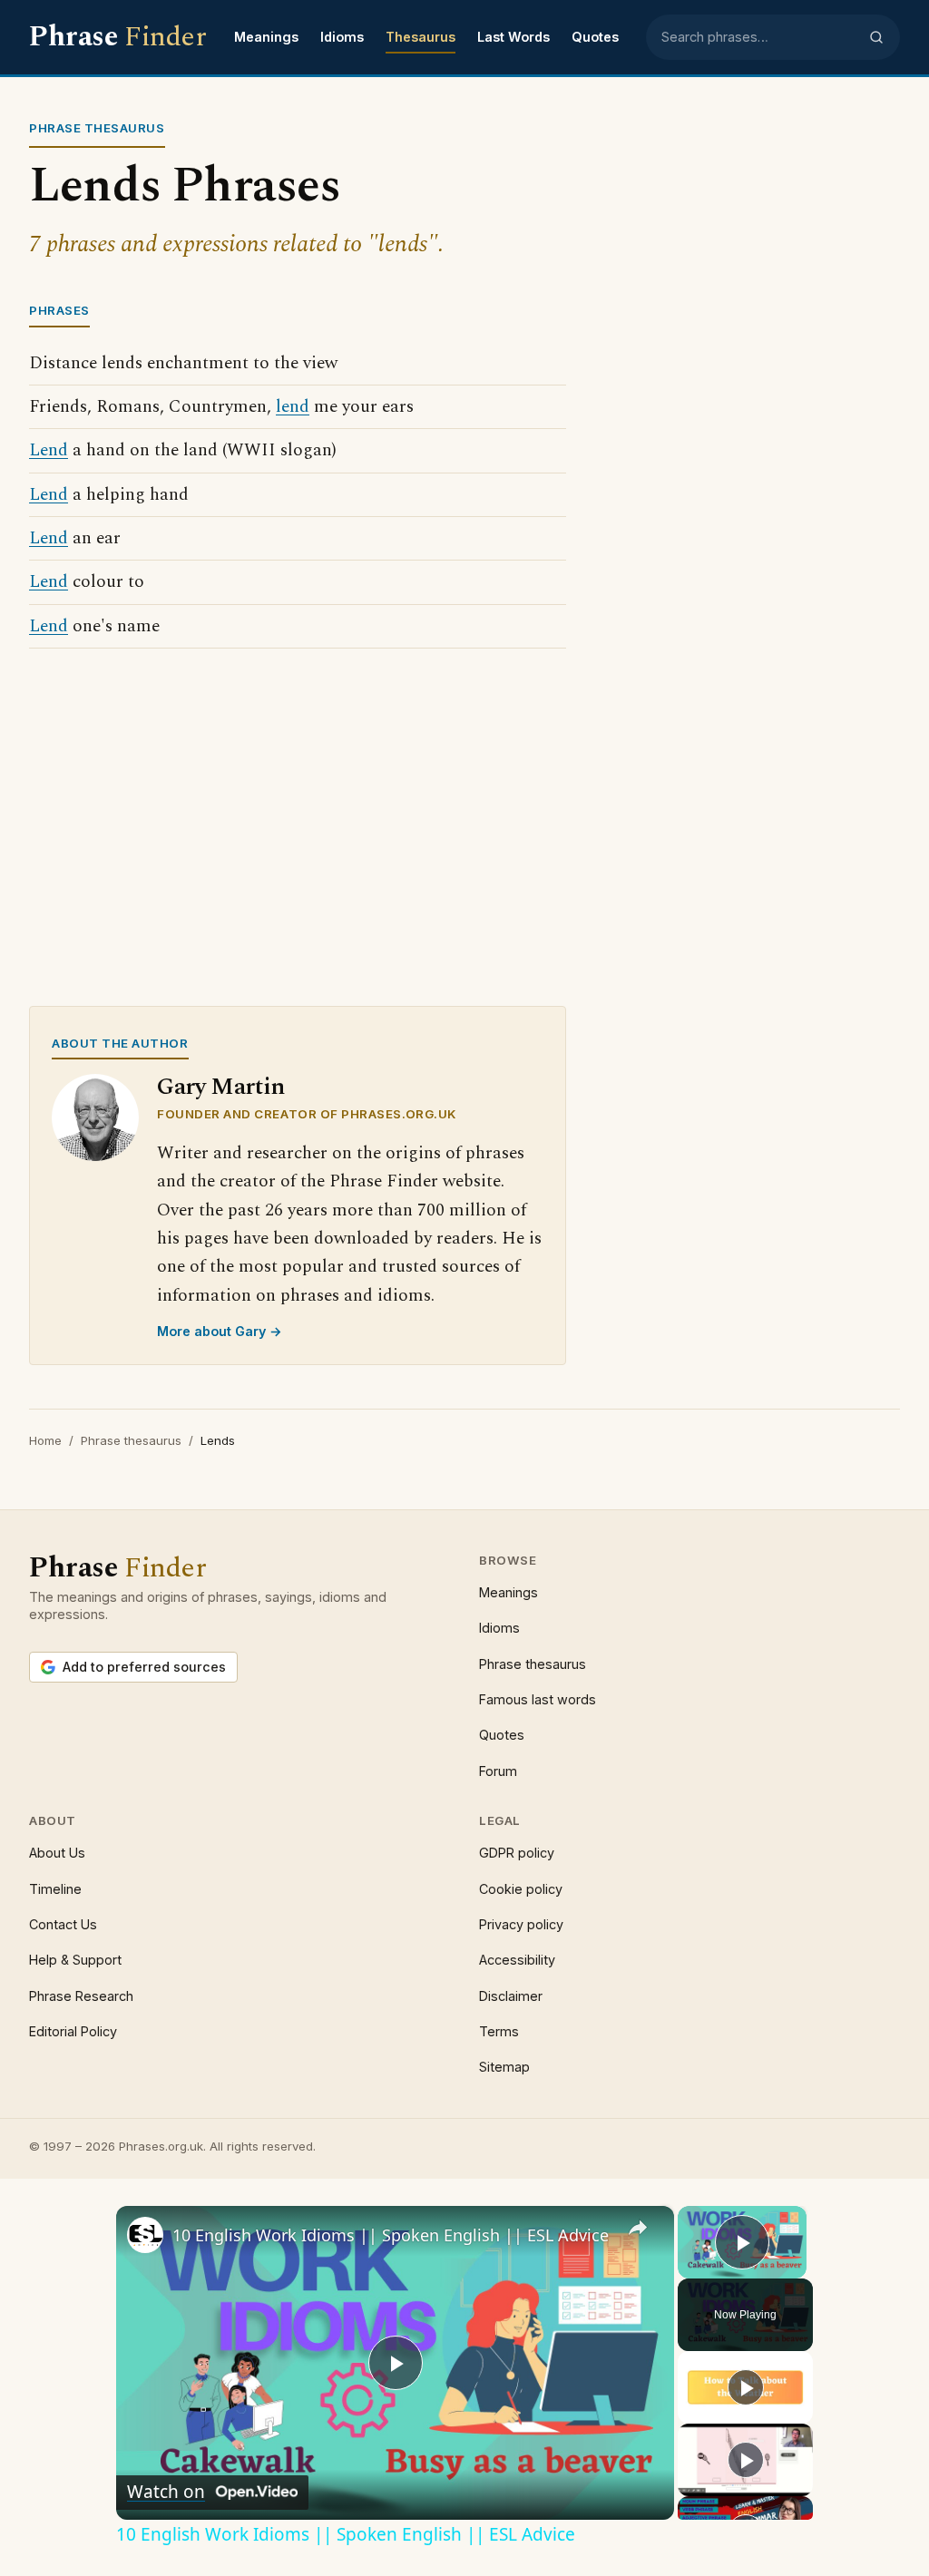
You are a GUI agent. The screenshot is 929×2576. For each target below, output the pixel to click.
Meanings (266, 37)
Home (45, 1440)
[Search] (876, 37)
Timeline (55, 1889)
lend (293, 407)
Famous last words (538, 1699)
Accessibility (517, 1960)
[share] (638, 2228)
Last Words (513, 37)
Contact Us (63, 1924)
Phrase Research (81, 1996)
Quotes (595, 37)
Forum (498, 1771)
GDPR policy (517, 1853)
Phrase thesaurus (131, 1440)
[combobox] (759, 37)
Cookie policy (521, 1889)
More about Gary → (220, 1331)
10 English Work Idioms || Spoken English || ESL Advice (391, 2235)
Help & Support (75, 1960)
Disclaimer (511, 1996)
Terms (499, 2031)
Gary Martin (221, 1087)
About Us (57, 1853)
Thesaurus (420, 37)
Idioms (342, 37)
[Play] (746, 2387)
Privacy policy (521, 1924)
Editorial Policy (73, 2031)
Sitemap (504, 2067)
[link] (145, 2235)
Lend (49, 450)
